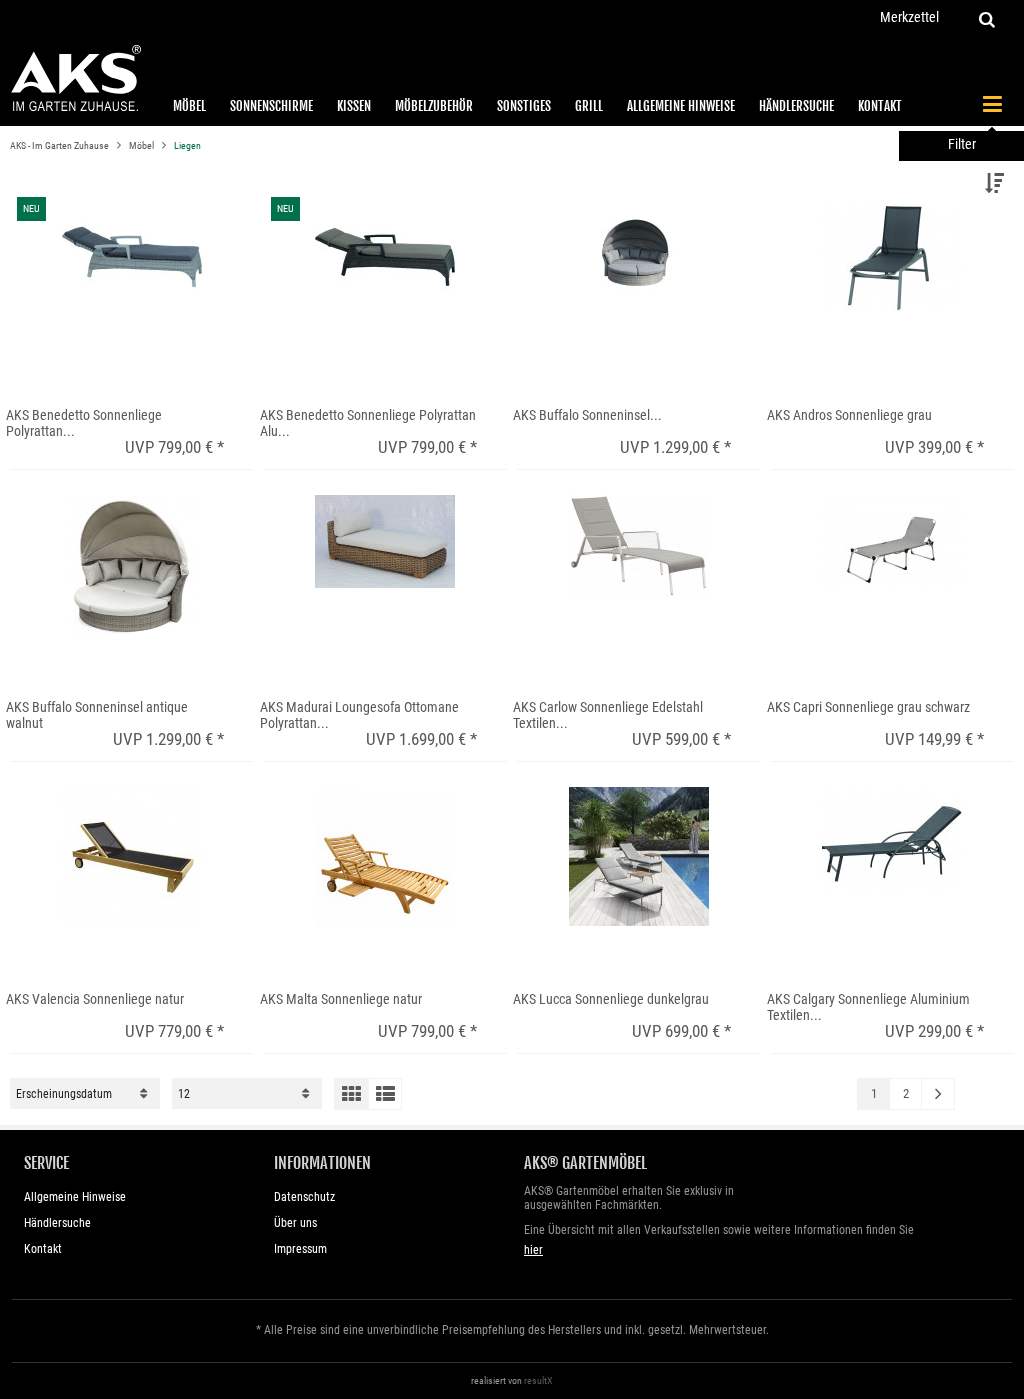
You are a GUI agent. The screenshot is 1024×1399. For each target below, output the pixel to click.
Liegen (187, 145)
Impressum (300, 1249)
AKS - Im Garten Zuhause (60, 145)
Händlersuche (796, 106)
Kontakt (880, 106)
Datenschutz (304, 1197)
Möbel (189, 106)
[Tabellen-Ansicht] (351, 1094)
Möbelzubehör (434, 106)
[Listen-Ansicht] (385, 1094)
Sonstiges (524, 106)
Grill (589, 106)
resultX (538, 1380)
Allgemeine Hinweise (681, 106)
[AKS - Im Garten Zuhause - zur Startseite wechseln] (75, 78)
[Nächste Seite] (938, 1094)
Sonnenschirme (271, 106)
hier (533, 1250)
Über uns (295, 1223)
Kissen (354, 106)
